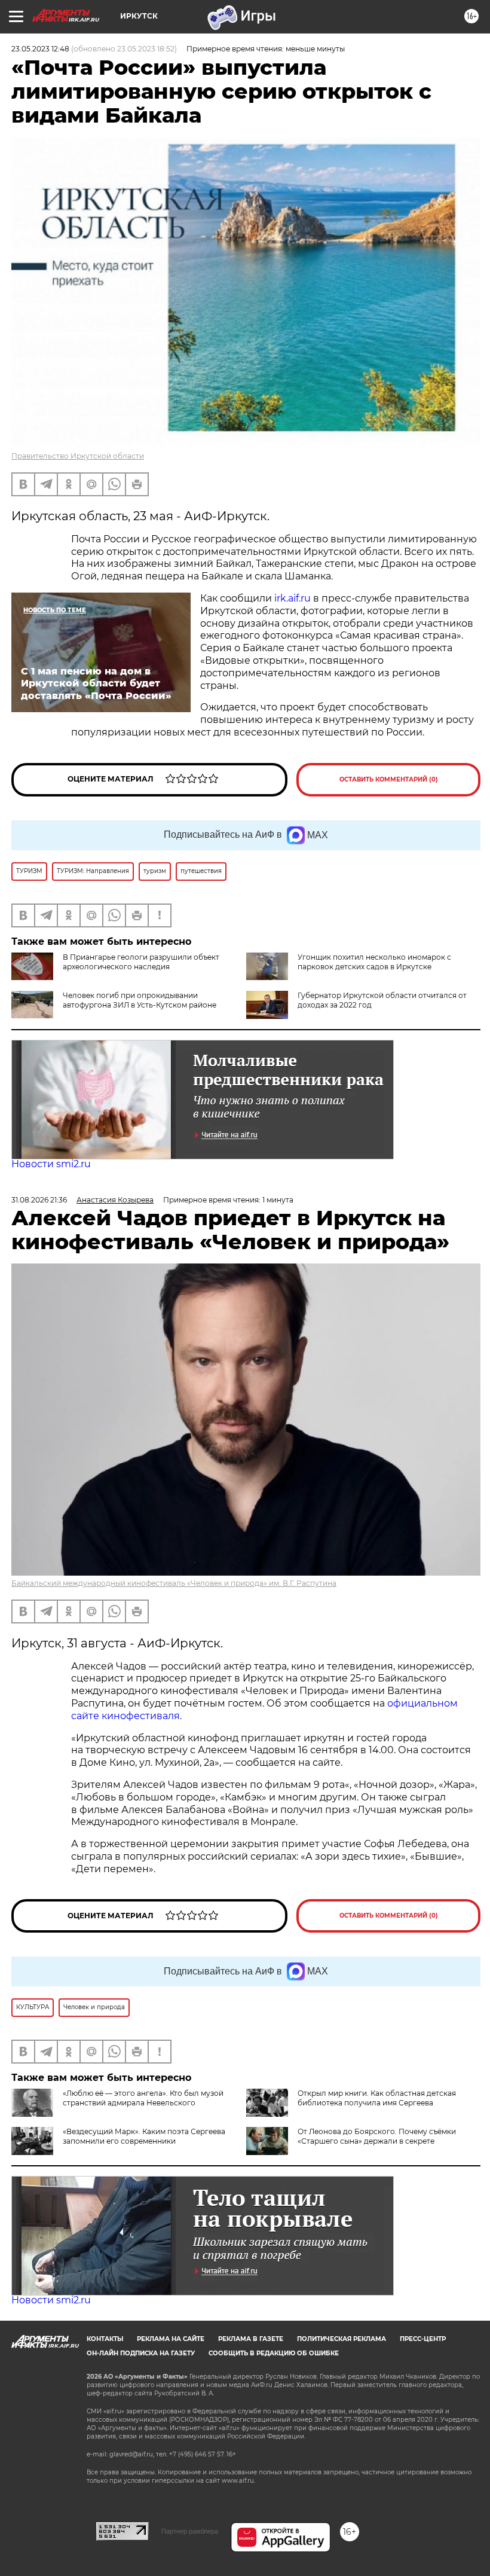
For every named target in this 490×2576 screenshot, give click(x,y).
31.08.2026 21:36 (39, 1200)
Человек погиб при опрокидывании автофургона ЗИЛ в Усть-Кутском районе (140, 1000)
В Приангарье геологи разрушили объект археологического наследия (141, 962)
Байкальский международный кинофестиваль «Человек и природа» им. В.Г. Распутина (174, 1583)
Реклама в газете (251, 2339)
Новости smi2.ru (51, 1164)
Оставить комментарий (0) (389, 779)
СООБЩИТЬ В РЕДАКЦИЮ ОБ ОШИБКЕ (274, 2353)
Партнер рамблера (190, 2531)
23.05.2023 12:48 (40, 49)
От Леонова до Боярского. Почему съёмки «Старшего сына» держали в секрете (377, 2136)
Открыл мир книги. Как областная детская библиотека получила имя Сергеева (377, 2098)
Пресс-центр (423, 2339)
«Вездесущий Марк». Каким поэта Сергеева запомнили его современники (144, 2136)
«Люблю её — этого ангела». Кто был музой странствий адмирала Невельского (143, 2098)
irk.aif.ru (293, 598)
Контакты (105, 2339)
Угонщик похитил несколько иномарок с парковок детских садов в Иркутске (374, 962)
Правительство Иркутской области (78, 456)
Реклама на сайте (171, 2339)
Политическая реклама (342, 2339)
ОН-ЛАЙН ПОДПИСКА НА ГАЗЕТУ (141, 2353)
